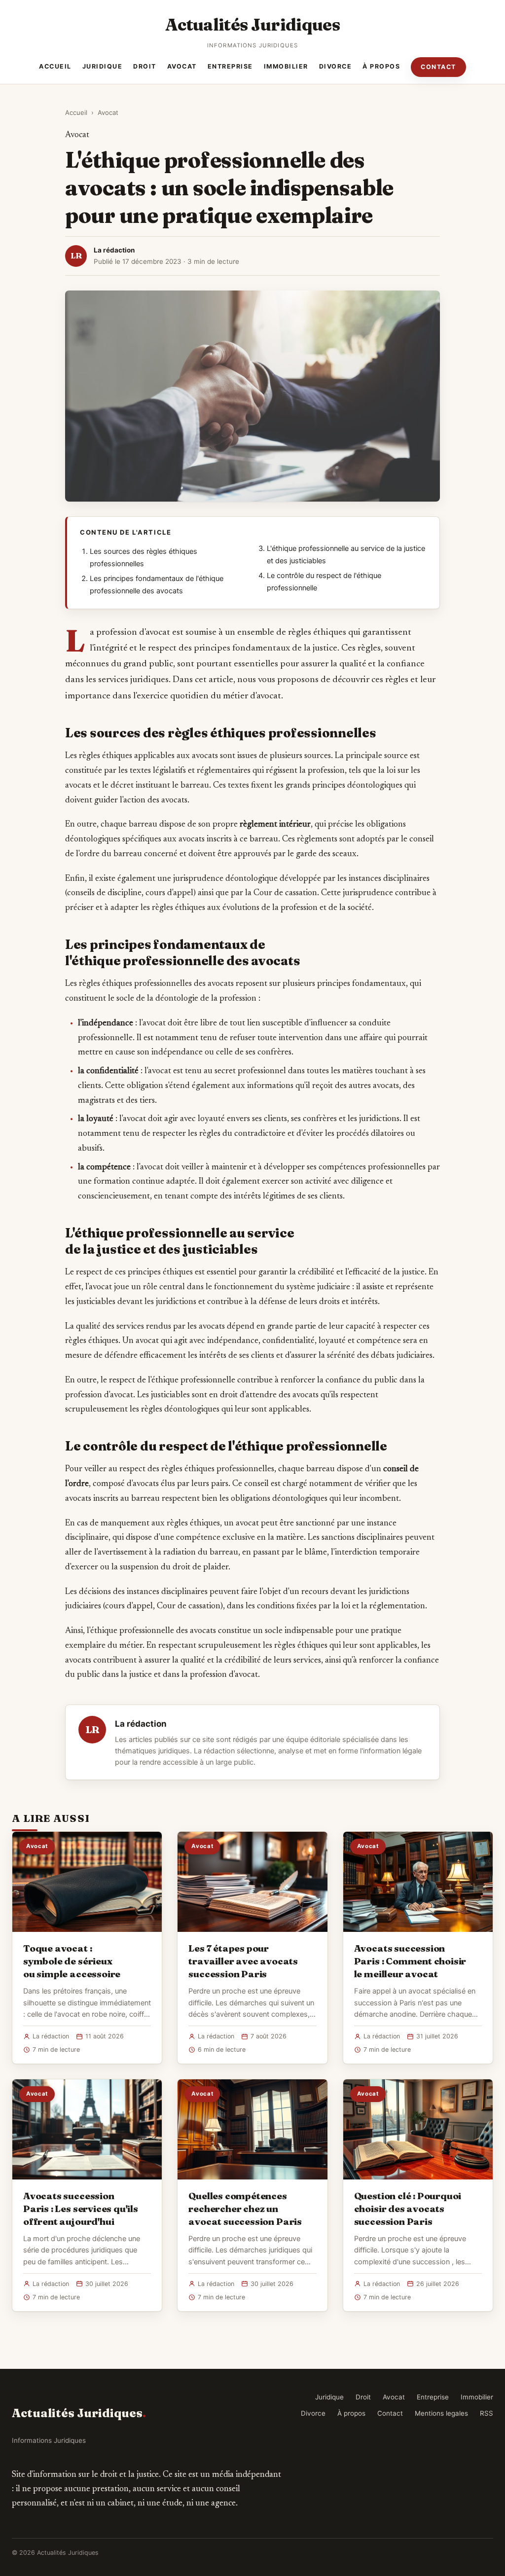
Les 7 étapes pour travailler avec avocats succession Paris (243, 1961)
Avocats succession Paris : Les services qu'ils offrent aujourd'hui (81, 2209)
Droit (145, 66)
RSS (487, 2413)
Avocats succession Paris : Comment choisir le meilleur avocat (410, 1961)
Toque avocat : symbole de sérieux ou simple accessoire (72, 1961)
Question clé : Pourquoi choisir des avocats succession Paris (408, 2209)
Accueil (55, 66)
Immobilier (286, 66)
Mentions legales (441, 2413)
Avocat (182, 66)
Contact (438, 67)
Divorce (336, 66)
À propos (381, 66)
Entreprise (230, 66)
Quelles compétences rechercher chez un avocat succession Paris (245, 2209)
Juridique (103, 66)
